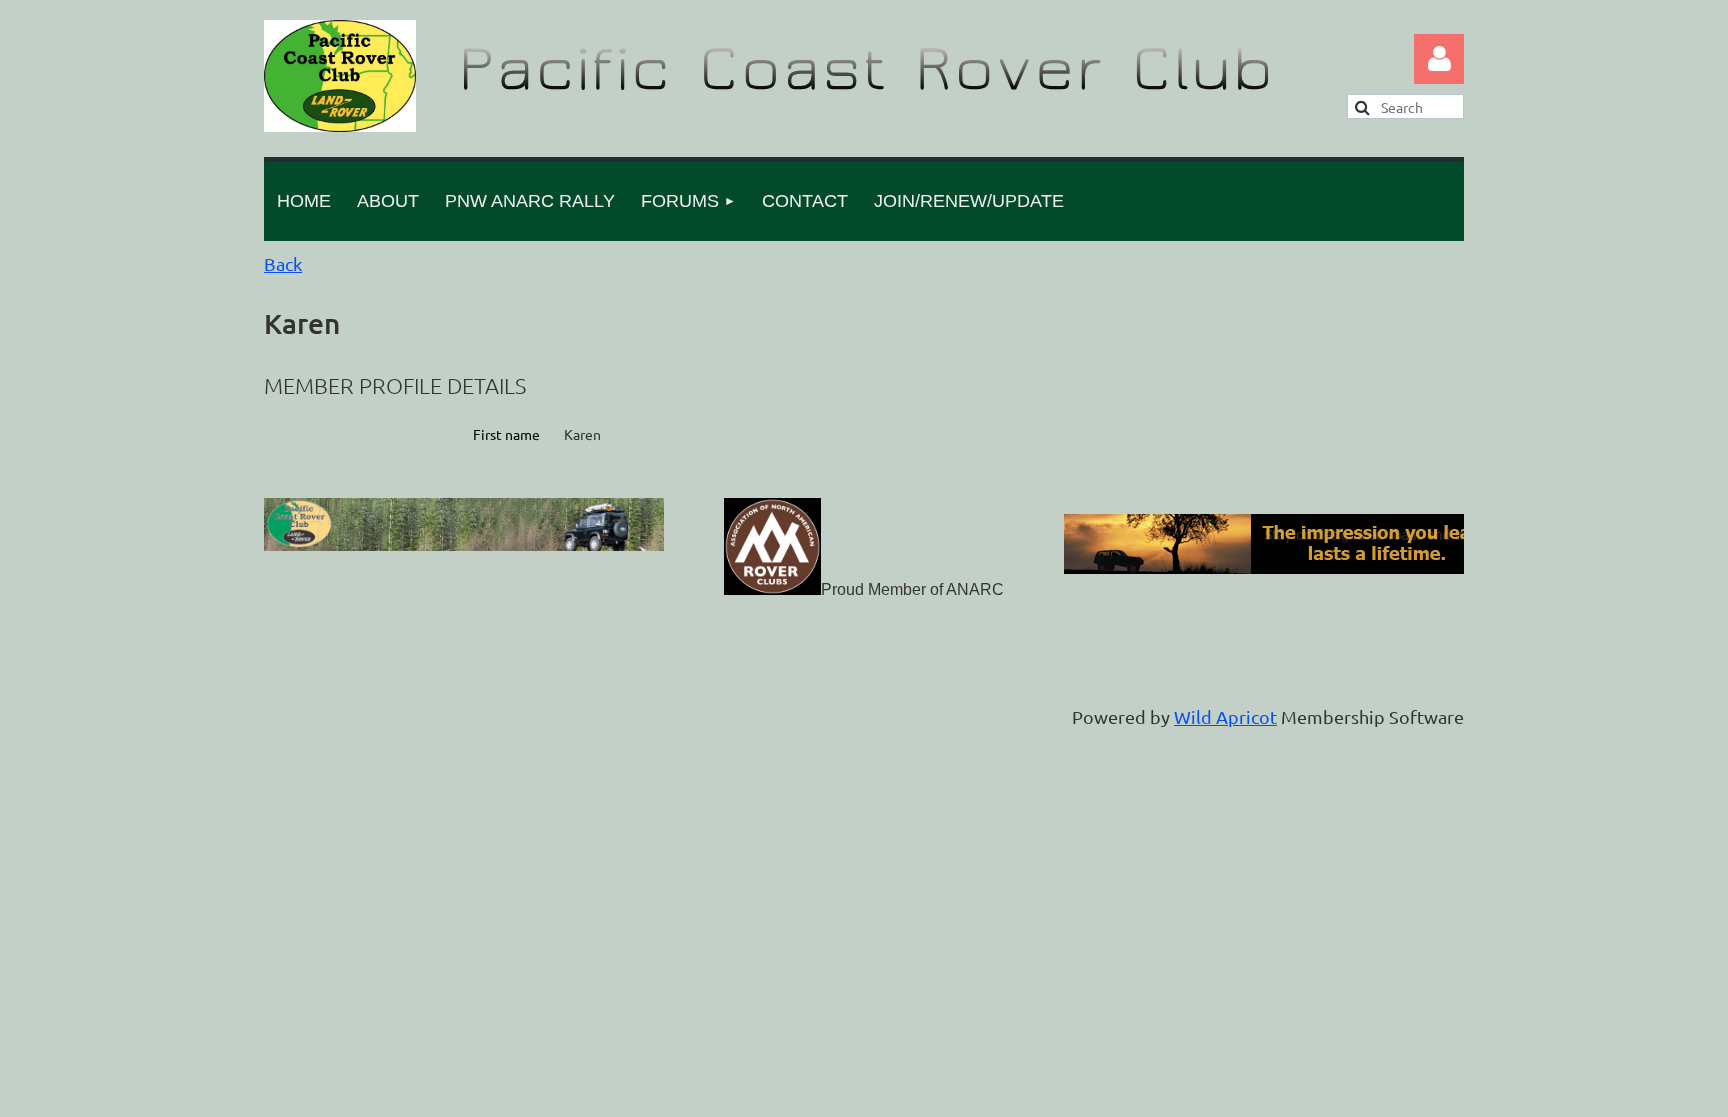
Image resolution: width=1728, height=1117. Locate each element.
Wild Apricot (1225, 716)
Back (283, 263)
